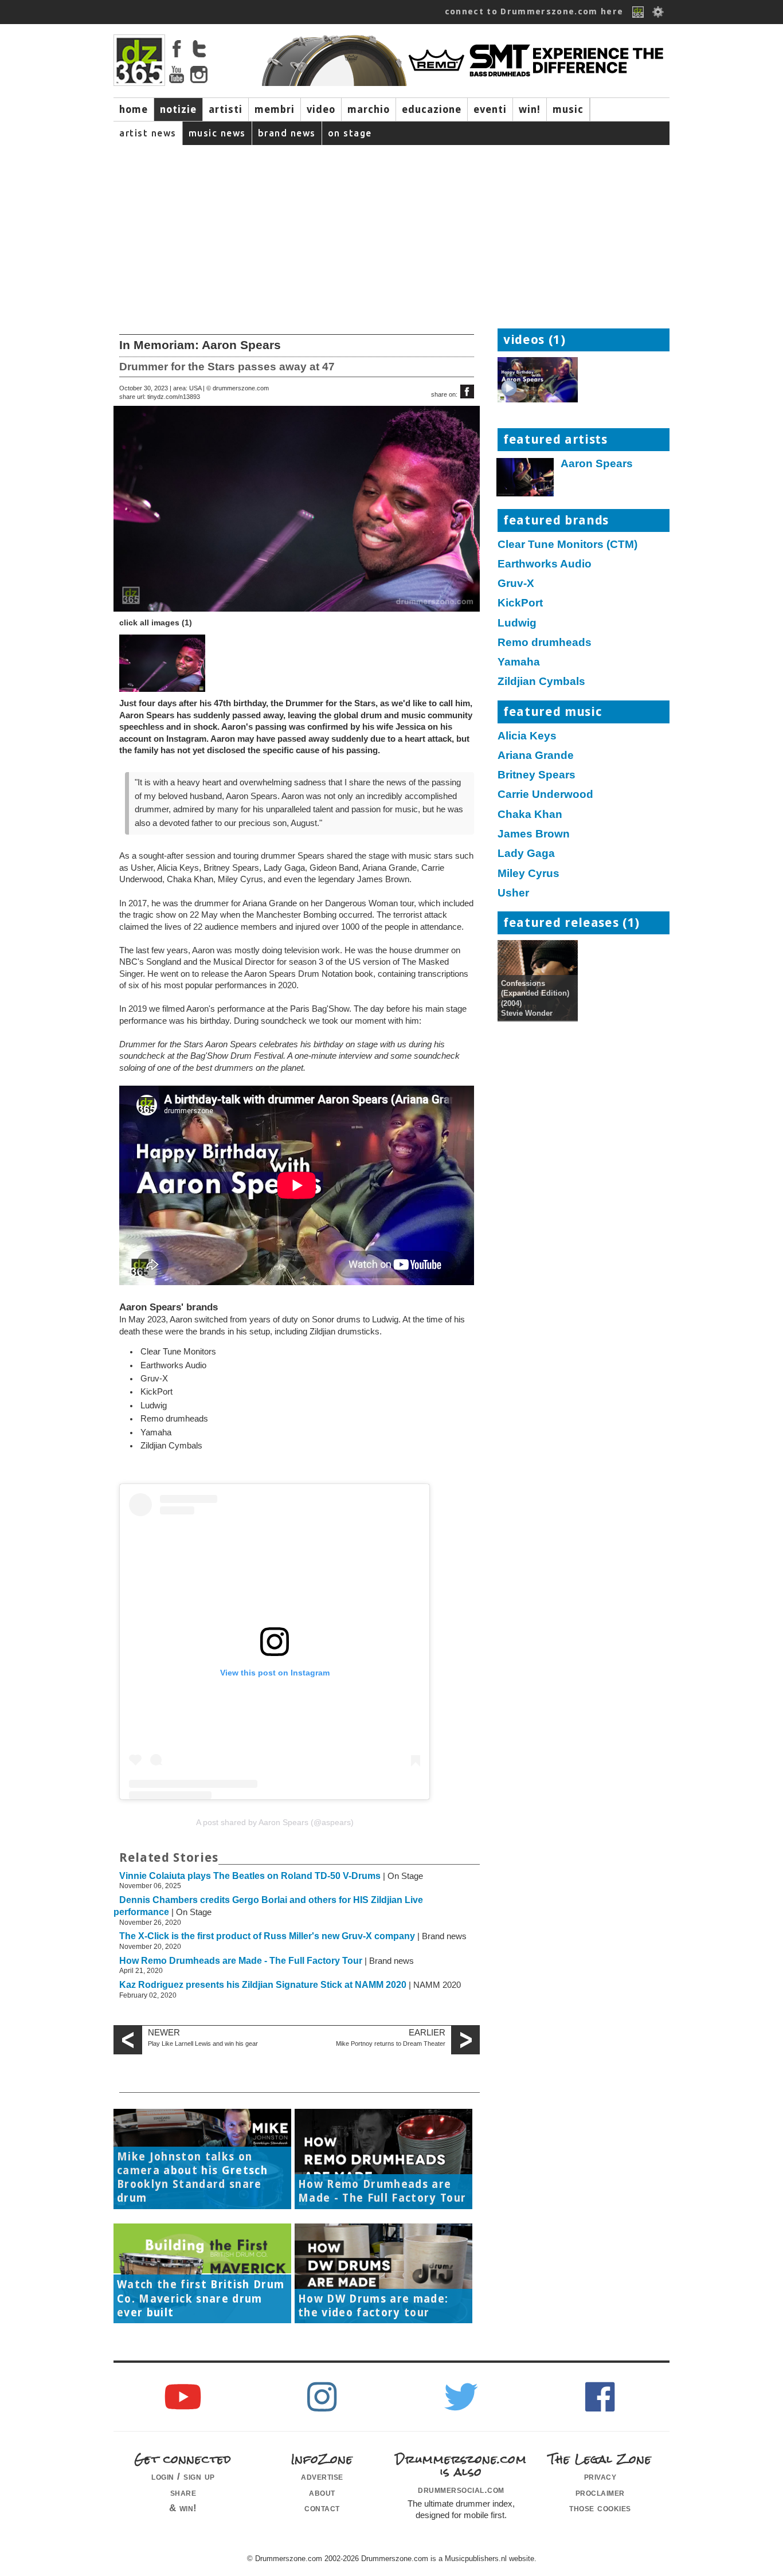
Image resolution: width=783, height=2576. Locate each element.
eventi (490, 109)
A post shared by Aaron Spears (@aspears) (275, 1822)
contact (322, 2508)
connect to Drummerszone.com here (534, 11)
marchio (369, 109)
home (134, 109)
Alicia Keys (527, 736)
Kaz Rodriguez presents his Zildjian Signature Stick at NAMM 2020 (263, 1985)
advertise (322, 2476)
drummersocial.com (461, 2489)
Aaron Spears (597, 463)
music (568, 109)
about (322, 2492)
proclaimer (600, 2492)
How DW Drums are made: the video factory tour (373, 2306)
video (321, 109)
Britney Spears (537, 775)
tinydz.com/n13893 (174, 397)
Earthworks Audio (545, 564)
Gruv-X (516, 583)
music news (217, 133)
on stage (350, 133)
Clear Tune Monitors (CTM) (567, 544)
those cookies (600, 2508)
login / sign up (183, 2476)
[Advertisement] (391, 231)
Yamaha (519, 662)
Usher (513, 893)
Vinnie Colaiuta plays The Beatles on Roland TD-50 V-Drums (250, 1876)
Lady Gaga (526, 853)
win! (530, 109)
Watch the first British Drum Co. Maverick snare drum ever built (201, 2299)
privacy (600, 2476)
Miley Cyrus (528, 873)
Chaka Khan (530, 814)
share (183, 2492)
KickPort (520, 603)
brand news (287, 133)
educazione (432, 109)
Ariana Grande (536, 755)
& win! (183, 2508)
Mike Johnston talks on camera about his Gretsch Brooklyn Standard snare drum (192, 2178)
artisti (226, 109)
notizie (178, 109)
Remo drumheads (545, 642)
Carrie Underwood (545, 794)
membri (275, 109)
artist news (148, 133)
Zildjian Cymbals (541, 681)
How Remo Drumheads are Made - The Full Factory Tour (241, 1961)
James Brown (534, 834)
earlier (427, 2033)
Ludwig (517, 623)
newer (164, 2033)
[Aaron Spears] (526, 480)
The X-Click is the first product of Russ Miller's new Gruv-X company (267, 1936)
